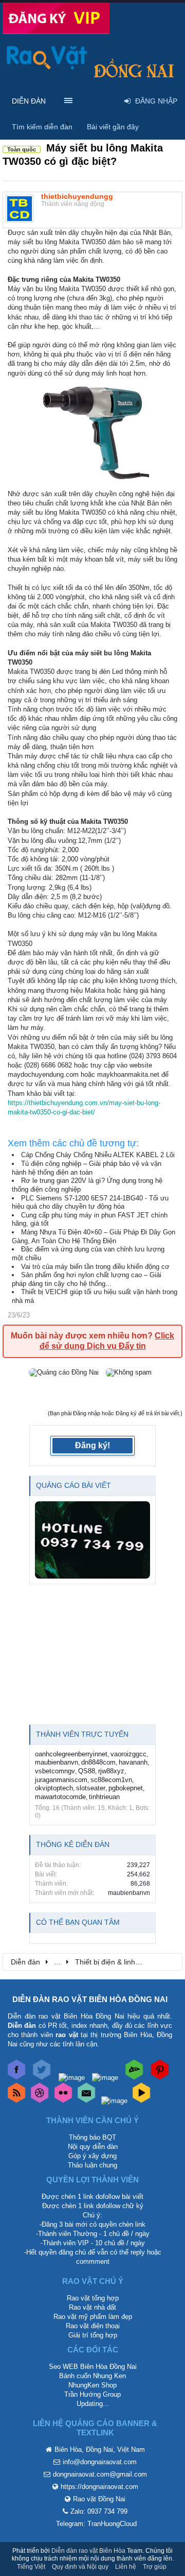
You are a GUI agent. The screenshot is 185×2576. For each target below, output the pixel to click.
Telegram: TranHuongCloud (96, 2524)
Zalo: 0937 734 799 (99, 2511)
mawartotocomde (60, 1797)
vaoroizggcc (128, 1754)
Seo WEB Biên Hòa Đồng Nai (93, 2367)
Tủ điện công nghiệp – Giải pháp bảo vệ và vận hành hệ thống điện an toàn (87, 1168)
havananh (133, 1762)
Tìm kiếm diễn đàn (42, 127)
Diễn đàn (29, 101)
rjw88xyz (111, 1771)
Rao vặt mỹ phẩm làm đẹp (93, 2317)
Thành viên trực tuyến (82, 1734)
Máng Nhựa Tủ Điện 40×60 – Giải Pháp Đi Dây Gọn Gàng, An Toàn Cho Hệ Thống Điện (94, 1236)
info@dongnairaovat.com (100, 2462)
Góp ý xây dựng (92, 2156)
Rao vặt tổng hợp (93, 2298)
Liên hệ (126, 2567)
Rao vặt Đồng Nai (99, 2499)
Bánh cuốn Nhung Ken (92, 2376)
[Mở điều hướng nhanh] (169, 1961)
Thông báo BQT (92, 2137)
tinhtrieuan (104, 1797)
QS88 (87, 1771)
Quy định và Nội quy (80, 2567)
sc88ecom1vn (111, 1780)
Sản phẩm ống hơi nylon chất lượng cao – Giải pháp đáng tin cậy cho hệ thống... (87, 1279)
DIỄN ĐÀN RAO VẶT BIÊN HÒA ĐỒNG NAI (90, 1999)
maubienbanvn (57, 1762)
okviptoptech (54, 1788)
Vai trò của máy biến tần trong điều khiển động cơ (95, 1267)
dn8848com (98, 1762)
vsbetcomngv (55, 1771)
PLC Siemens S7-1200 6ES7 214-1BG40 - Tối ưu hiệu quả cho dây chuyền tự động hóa (90, 1202)
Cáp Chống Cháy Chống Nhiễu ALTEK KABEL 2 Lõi (98, 1155)
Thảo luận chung (92, 2165)
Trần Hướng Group (92, 2394)
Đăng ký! (92, 1445)
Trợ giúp (155, 2567)
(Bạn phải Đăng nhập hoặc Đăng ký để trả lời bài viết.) (115, 1413)
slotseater (91, 1788)
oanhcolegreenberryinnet (71, 1754)
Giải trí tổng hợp (93, 2335)
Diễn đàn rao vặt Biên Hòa (88, 2551)
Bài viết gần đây (113, 127)
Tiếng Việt (31, 2567)
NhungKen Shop (92, 2385)
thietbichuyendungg (77, 196)
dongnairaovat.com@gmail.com (100, 2474)
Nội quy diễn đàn (93, 2147)
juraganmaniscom (61, 1780)
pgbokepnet (126, 1788)
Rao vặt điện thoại (93, 2326)
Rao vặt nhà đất (92, 2307)
